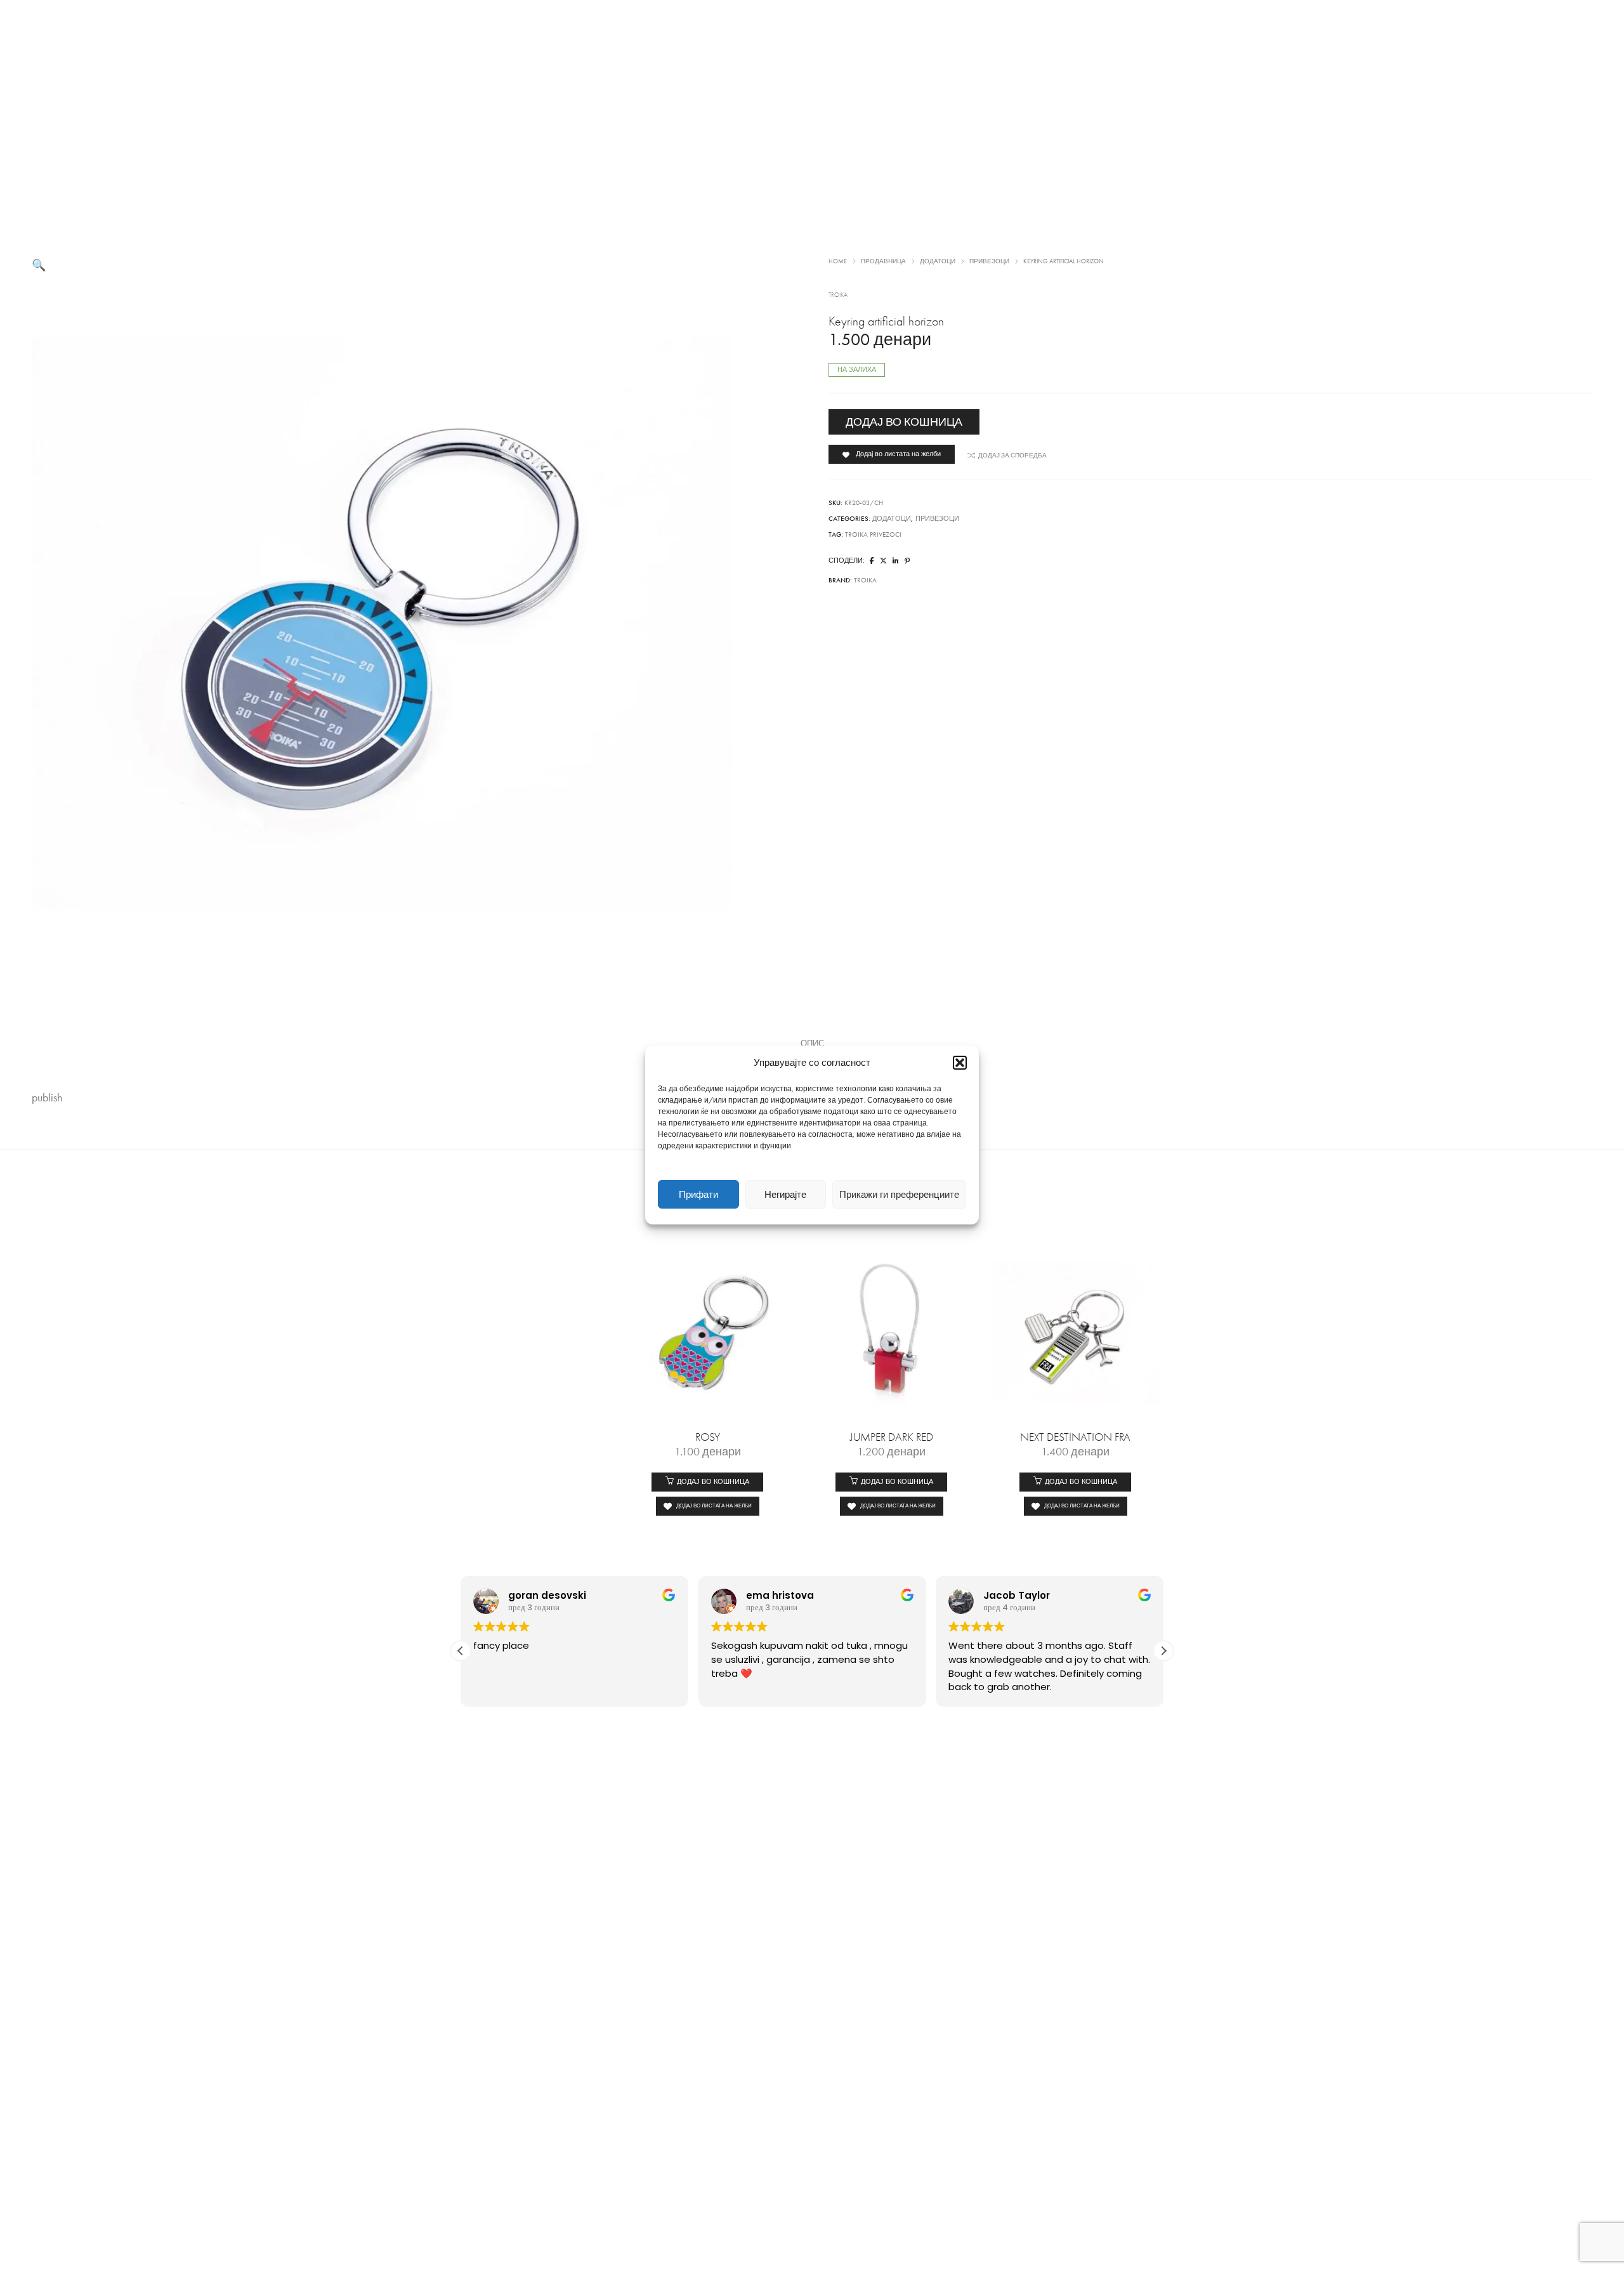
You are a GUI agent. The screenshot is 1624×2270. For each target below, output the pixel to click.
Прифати (698, 1195)
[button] (960, 1063)
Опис (812, 1044)
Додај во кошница (904, 422)
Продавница (883, 261)
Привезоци (989, 261)
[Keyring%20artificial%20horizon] (872, 561)
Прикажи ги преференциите (899, 1195)
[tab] (812, 1044)
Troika (838, 295)
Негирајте (785, 1195)
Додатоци (938, 261)
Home (838, 261)
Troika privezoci (873, 535)
